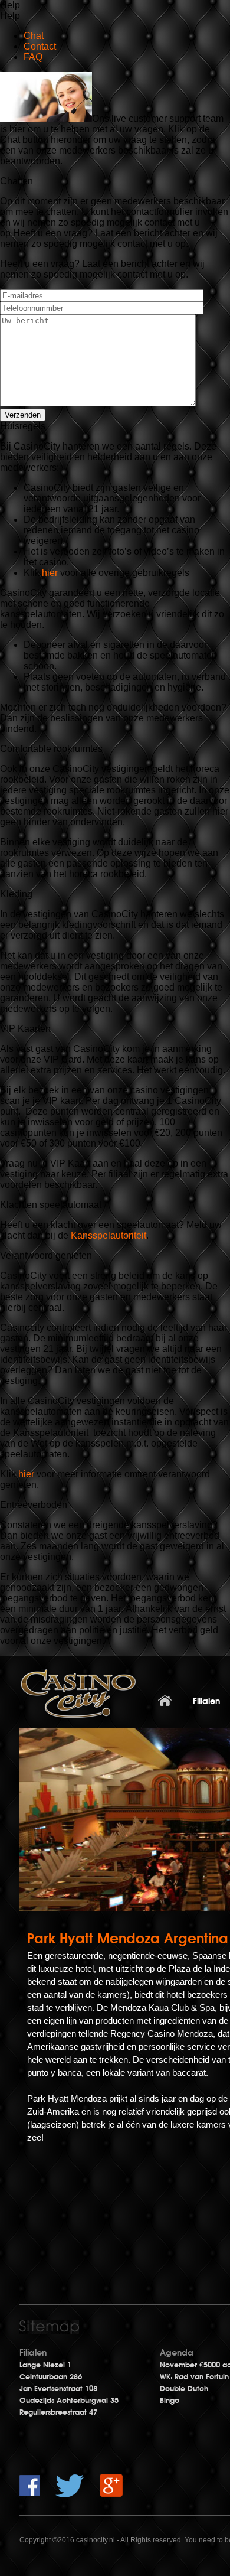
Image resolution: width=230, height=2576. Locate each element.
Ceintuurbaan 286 (51, 2377)
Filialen (33, 2353)
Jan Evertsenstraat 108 (58, 2389)
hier (51, 573)
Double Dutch (184, 2389)
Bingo (170, 2401)
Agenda (177, 2353)
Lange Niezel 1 (45, 2365)
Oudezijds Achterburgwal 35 (69, 2401)
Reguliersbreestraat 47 (58, 2412)
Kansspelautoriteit (109, 1235)
